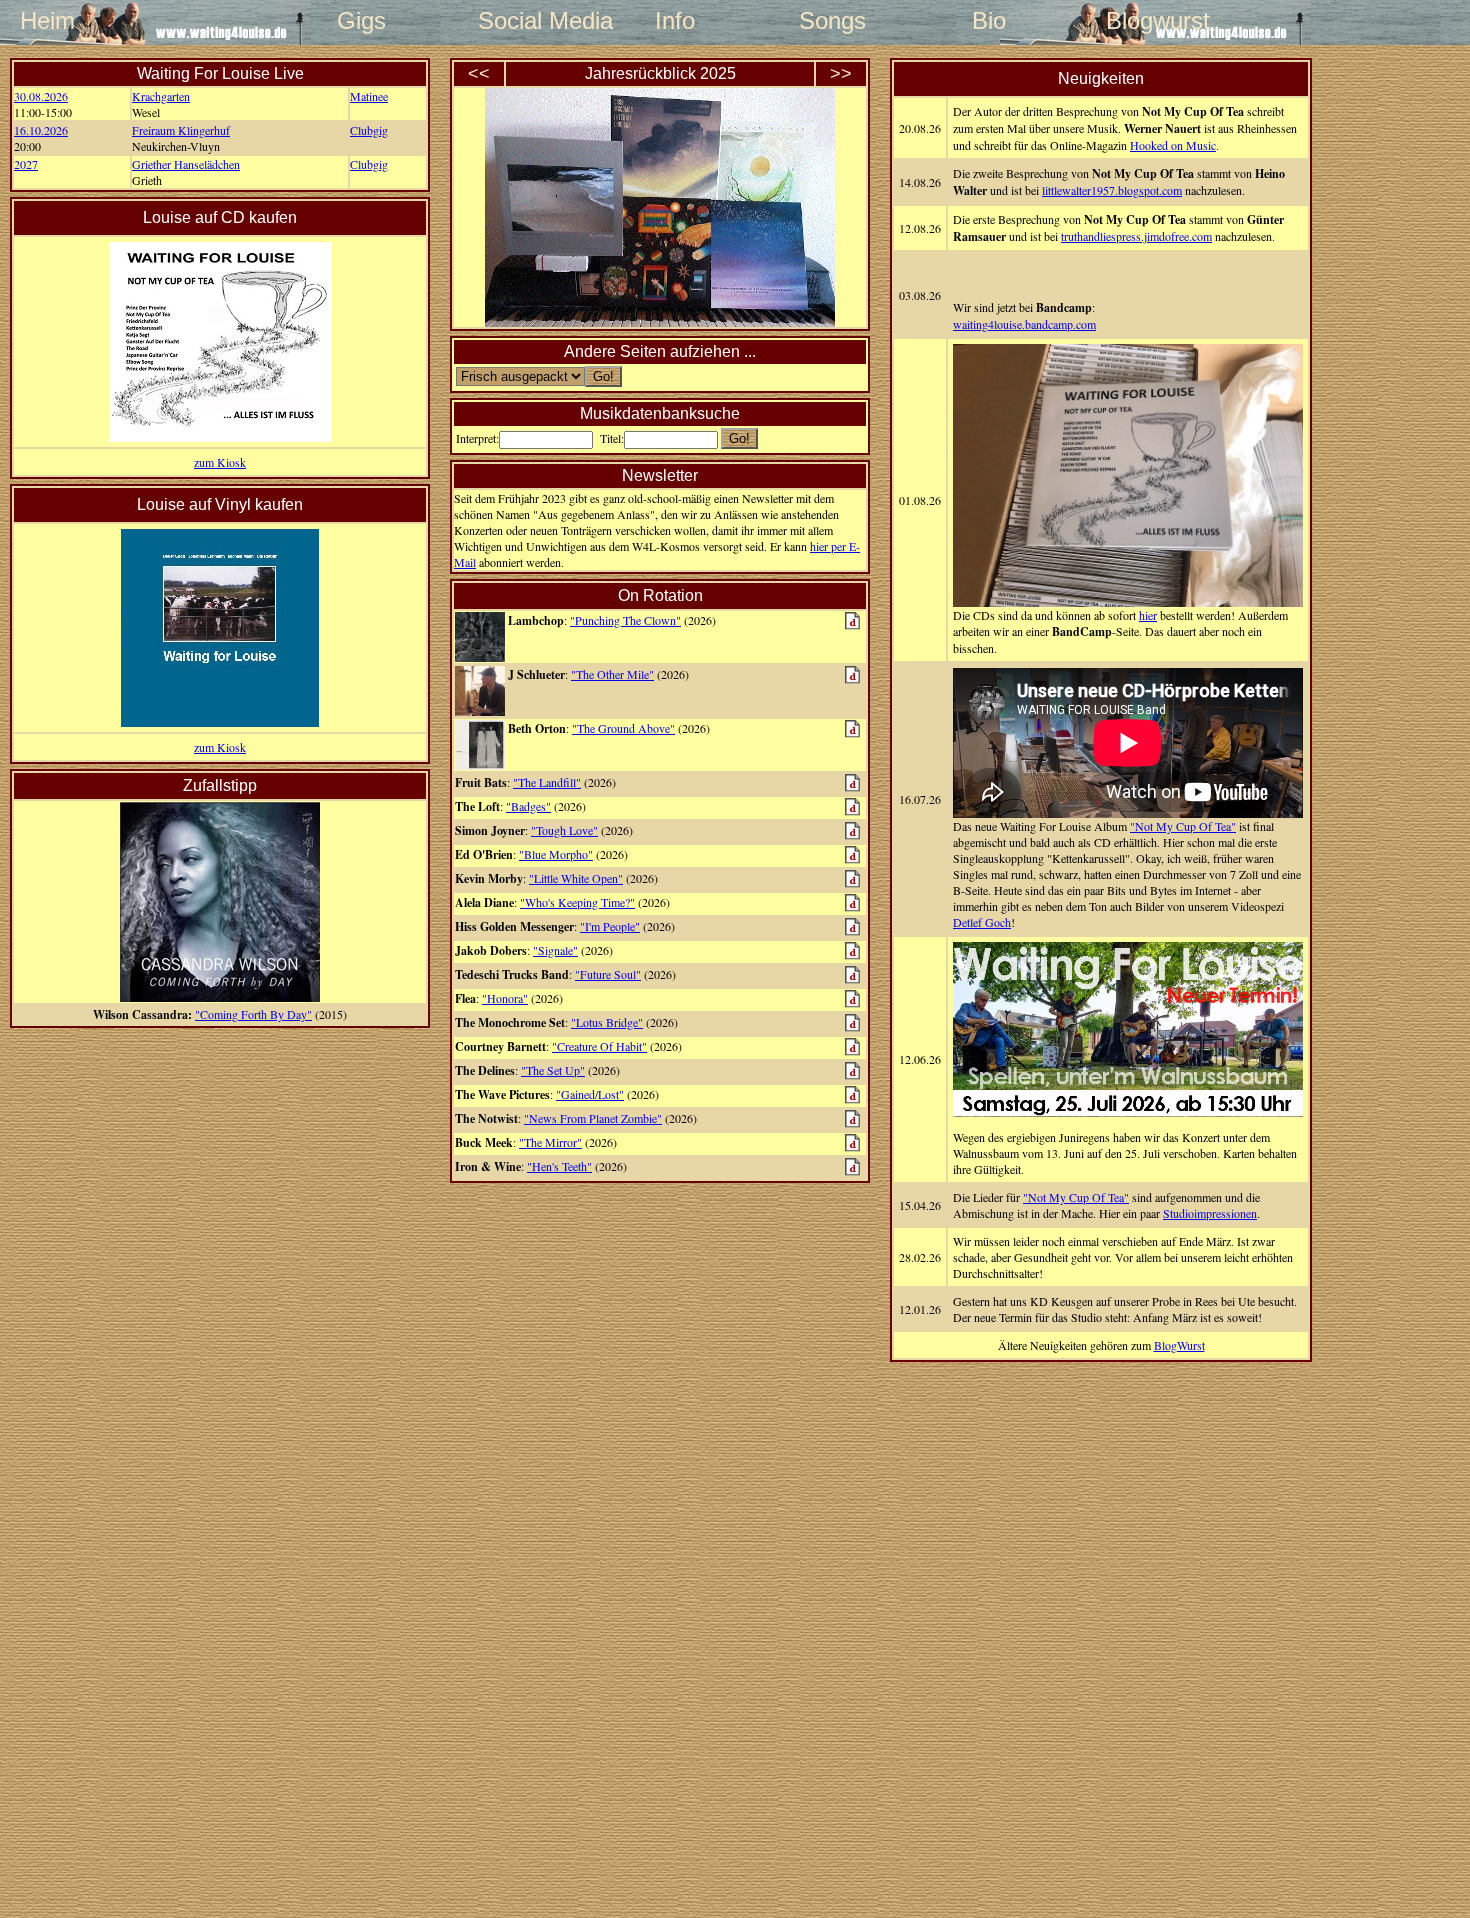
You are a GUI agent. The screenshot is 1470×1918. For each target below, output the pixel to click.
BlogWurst (1179, 1345)
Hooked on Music (1173, 145)
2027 (26, 164)
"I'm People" (610, 926)
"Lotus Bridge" (607, 1022)
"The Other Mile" (612, 674)
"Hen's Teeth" (559, 1166)
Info (675, 20)
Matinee (369, 96)
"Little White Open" (576, 878)
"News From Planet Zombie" (593, 1118)
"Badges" (528, 806)
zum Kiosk (220, 462)
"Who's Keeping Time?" (577, 902)
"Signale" (555, 950)
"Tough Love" (564, 830)
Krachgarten (161, 96)
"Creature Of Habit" (599, 1046)
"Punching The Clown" (625, 620)
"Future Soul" (608, 974)
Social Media (518, 20)
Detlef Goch (982, 922)
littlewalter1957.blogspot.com (1112, 190)
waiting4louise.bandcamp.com (1024, 324)
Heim (47, 20)
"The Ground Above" (623, 728)
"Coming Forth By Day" (253, 1014)
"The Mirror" (550, 1142)
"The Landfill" (547, 782)
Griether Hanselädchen (186, 164)
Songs (832, 20)
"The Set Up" (553, 1070)
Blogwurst (1146, 20)
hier (1148, 615)
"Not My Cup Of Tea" (1183, 826)
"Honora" (505, 998)
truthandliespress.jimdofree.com (1136, 236)
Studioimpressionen (1210, 1213)
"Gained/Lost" (590, 1094)
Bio (989, 20)
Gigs (361, 20)
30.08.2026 (41, 96)
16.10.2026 (41, 130)
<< (479, 74)
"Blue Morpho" (556, 854)
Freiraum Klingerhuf (181, 130)
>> (841, 74)
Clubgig (369, 130)
